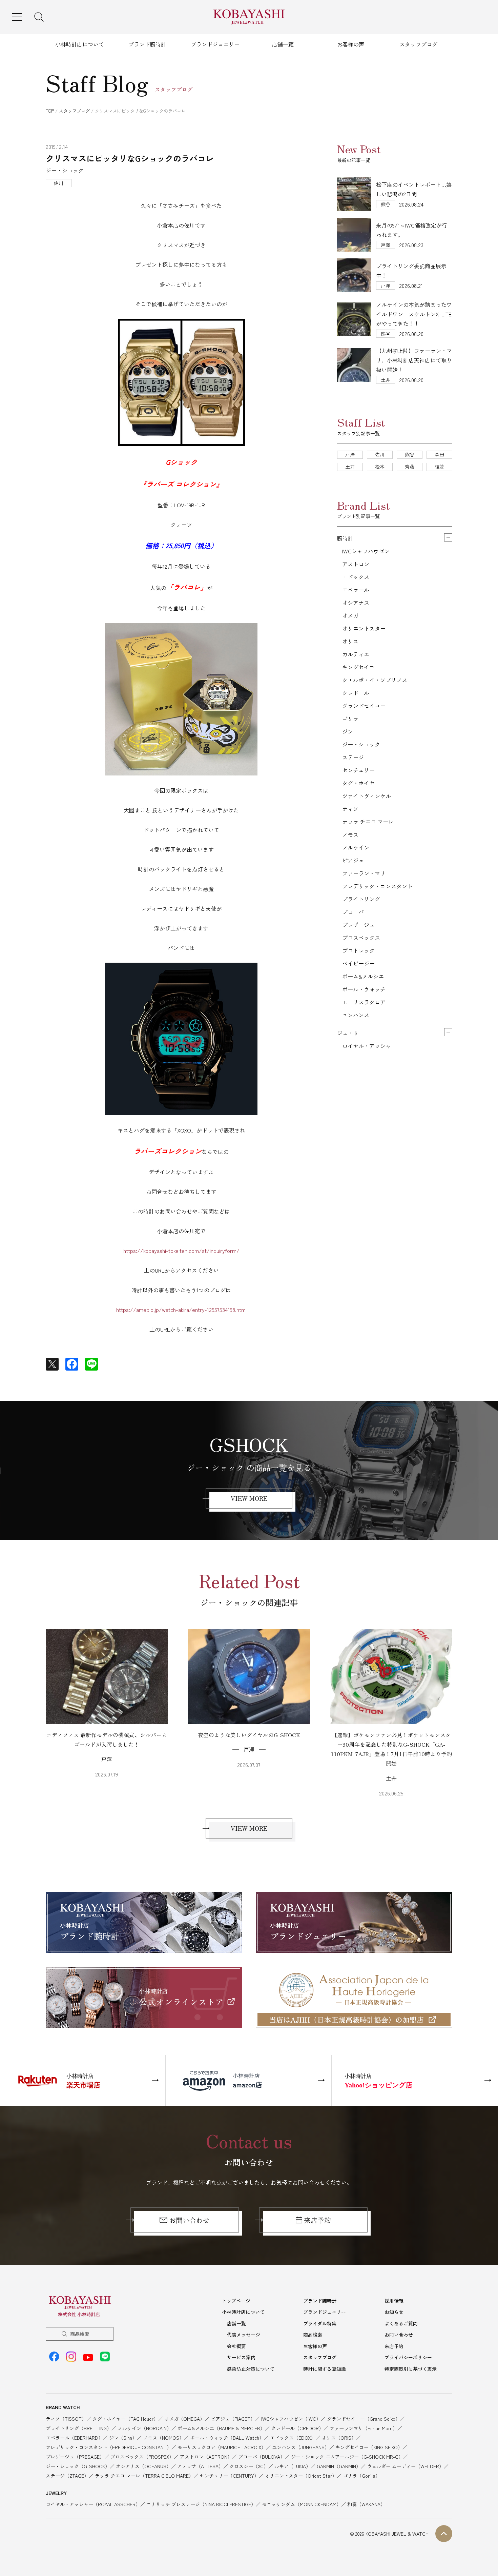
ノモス (350, 834)
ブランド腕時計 (147, 44)
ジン (348, 731)
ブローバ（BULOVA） (262, 2457)
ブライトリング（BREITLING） (79, 2428)
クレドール (356, 693)
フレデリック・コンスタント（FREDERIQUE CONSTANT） (109, 2447)
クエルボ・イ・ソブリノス (375, 680)
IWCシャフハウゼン (366, 551)
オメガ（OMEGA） (184, 2419)
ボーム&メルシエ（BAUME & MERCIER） (221, 2428)
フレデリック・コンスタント (377, 886)
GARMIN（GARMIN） (339, 2466)
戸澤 (350, 454)
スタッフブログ (418, 44)
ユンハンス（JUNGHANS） (301, 2447)
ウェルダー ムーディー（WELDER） (405, 2466)
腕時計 (345, 538)
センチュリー (358, 770)
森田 (439, 454)
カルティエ (356, 654)
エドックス (356, 577)
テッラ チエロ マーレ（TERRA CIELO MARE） (144, 2476)
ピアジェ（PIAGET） (233, 2419)
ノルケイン (356, 847)
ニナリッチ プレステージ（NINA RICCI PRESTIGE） (201, 2504)
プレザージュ (358, 925)
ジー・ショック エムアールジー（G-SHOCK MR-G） (347, 2457)
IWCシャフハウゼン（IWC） (291, 2419)
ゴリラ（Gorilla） (361, 2476)
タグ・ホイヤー (361, 783)
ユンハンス (356, 1015)
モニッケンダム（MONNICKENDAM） (302, 2504)
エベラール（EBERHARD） (74, 2438)
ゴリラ (350, 719)
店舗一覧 (283, 44)
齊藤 (410, 467)
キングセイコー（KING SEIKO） (369, 2447)
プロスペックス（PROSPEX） (142, 2457)
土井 (350, 467)
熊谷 (410, 454)
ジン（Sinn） (123, 2438)
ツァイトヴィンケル (367, 796)
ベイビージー (358, 963)
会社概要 (236, 2346)
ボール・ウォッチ (364, 989)
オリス (350, 641)
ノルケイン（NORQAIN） (144, 2428)
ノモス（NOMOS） (163, 2438)
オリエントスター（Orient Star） (301, 2476)
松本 (380, 467)
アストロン (356, 564)
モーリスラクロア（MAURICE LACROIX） (222, 2447)
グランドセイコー (364, 706)
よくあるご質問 (401, 2323)
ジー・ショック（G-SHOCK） (78, 2466)
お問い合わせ (189, 2220)
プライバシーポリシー (408, 2357)
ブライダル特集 (320, 2323)
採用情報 (394, 2301)
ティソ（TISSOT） (66, 2419)
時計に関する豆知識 (325, 2369)
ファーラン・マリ (364, 873)
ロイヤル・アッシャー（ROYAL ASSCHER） (93, 2504)
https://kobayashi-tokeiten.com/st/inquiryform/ (181, 1251)
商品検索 (80, 2334)
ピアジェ (353, 860)
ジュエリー (351, 1033)
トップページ (236, 2301)
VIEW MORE (249, 1498)
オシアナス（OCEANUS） (143, 2466)
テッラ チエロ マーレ (368, 822)
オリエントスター (364, 628)
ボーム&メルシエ (363, 976)
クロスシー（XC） (249, 2466)
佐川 (380, 454)
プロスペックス (361, 938)
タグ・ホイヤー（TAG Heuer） (125, 2419)
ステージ (353, 757)
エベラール (356, 590)
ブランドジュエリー (215, 44)
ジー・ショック (361, 744)
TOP (50, 111)
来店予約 (317, 2220)
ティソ (350, 809)
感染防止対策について (251, 2369)
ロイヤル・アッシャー (369, 1046)
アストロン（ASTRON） (206, 2457)
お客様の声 (351, 44)
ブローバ (353, 912)
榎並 (439, 467)
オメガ (350, 615)
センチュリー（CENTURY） (229, 2476)
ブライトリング (361, 899)
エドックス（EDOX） (293, 2438)
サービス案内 (241, 2357)
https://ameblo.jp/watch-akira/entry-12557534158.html (181, 1310)
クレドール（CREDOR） (297, 2428)
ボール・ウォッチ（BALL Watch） (227, 2438)
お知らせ (394, 2312)
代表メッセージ (244, 2335)
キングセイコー (361, 667)
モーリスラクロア (364, 1002)
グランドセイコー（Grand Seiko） (364, 2419)
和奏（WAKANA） (366, 2504)
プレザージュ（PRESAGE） (75, 2457)
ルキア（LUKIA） (293, 2466)
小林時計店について (80, 44)
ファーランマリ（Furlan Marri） (364, 2428)
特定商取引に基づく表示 (411, 2369)
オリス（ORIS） (339, 2438)
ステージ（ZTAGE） (67, 2476)
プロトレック (358, 950)
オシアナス (356, 603)
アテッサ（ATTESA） (200, 2466)
